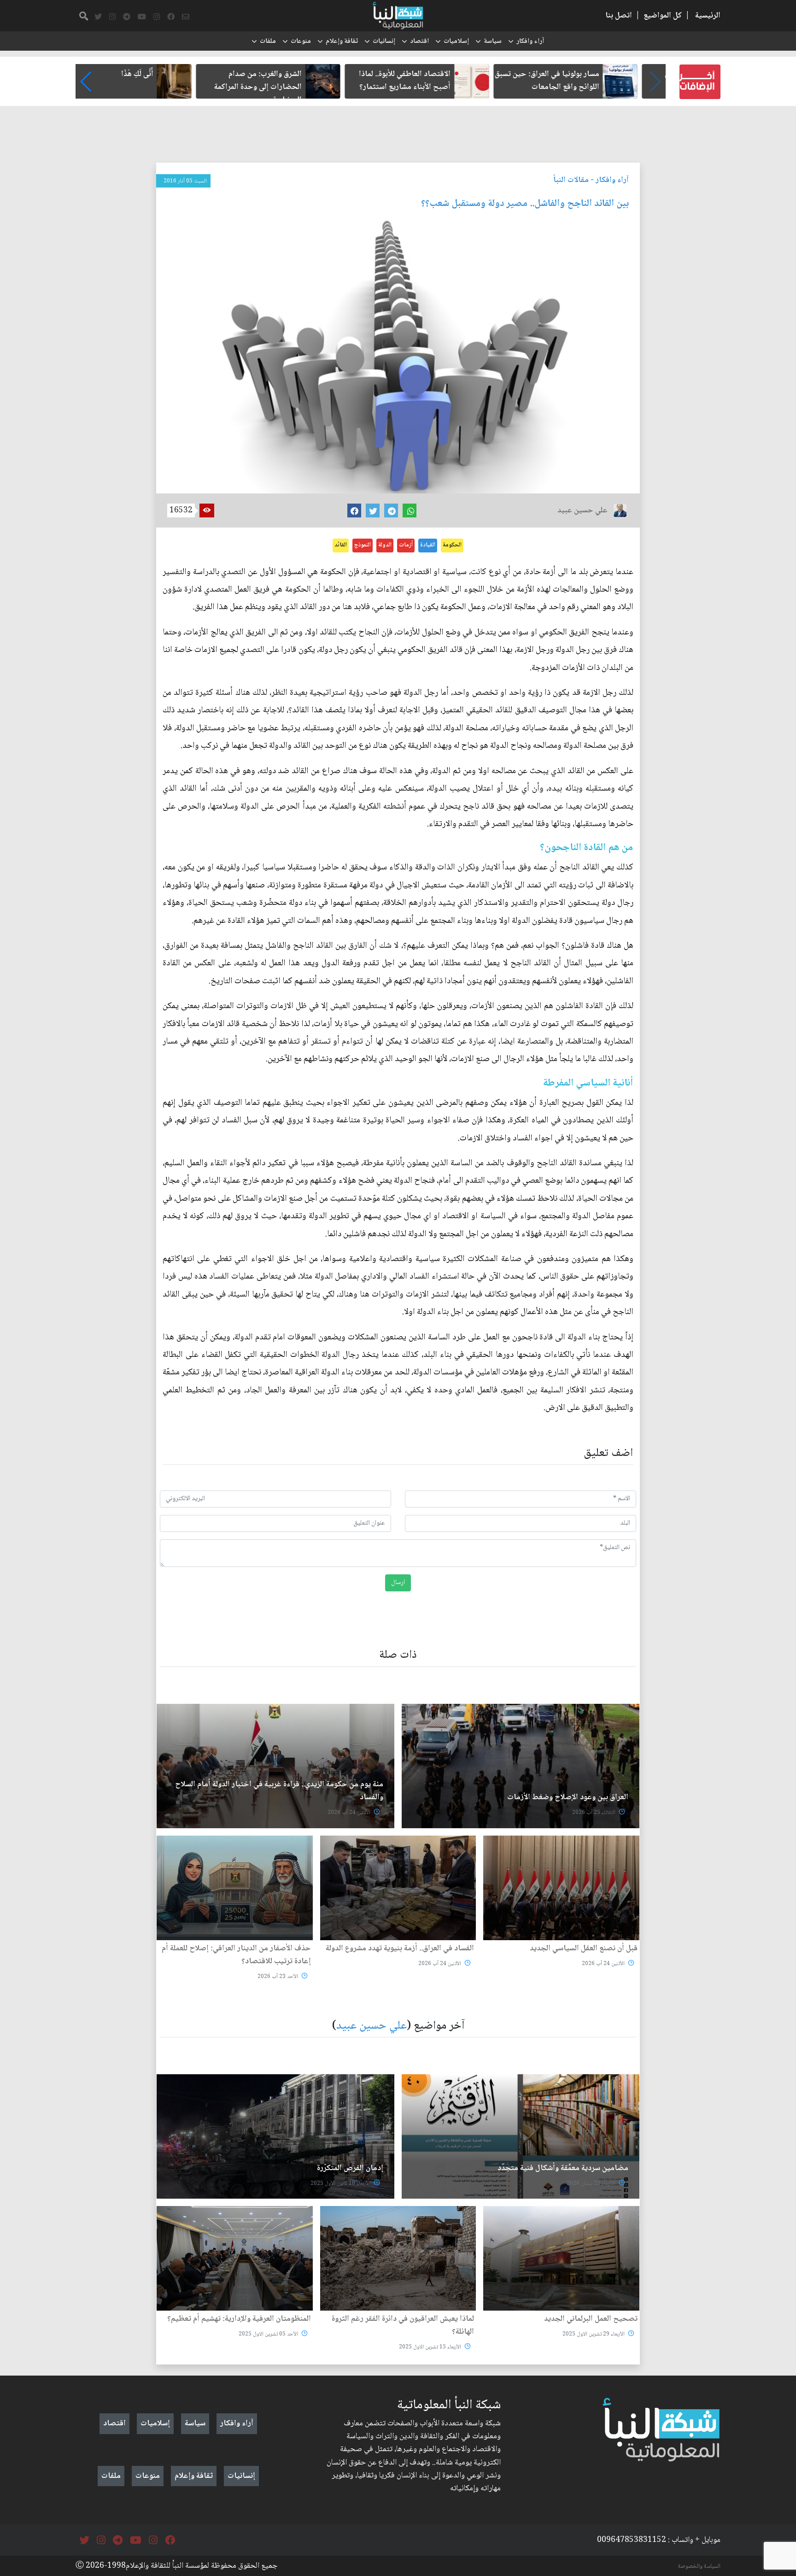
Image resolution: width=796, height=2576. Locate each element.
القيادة (428, 545)
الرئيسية (708, 16)
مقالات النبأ (571, 180)
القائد (341, 545)
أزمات (406, 545)
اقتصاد (419, 41)
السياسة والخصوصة (699, 2566)
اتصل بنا (619, 16)
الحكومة (452, 545)
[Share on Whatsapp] (410, 511)
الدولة (385, 545)
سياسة (493, 41)
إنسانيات (384, 41)
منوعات (301, 41)
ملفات (268, 41)
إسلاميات (456, 41)
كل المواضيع (663, 16)
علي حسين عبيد (372, 2026)
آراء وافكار (530, 41)
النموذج (363, 545)
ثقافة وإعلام (342, 41)
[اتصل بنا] (186, 17)
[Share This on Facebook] (354, 511)
